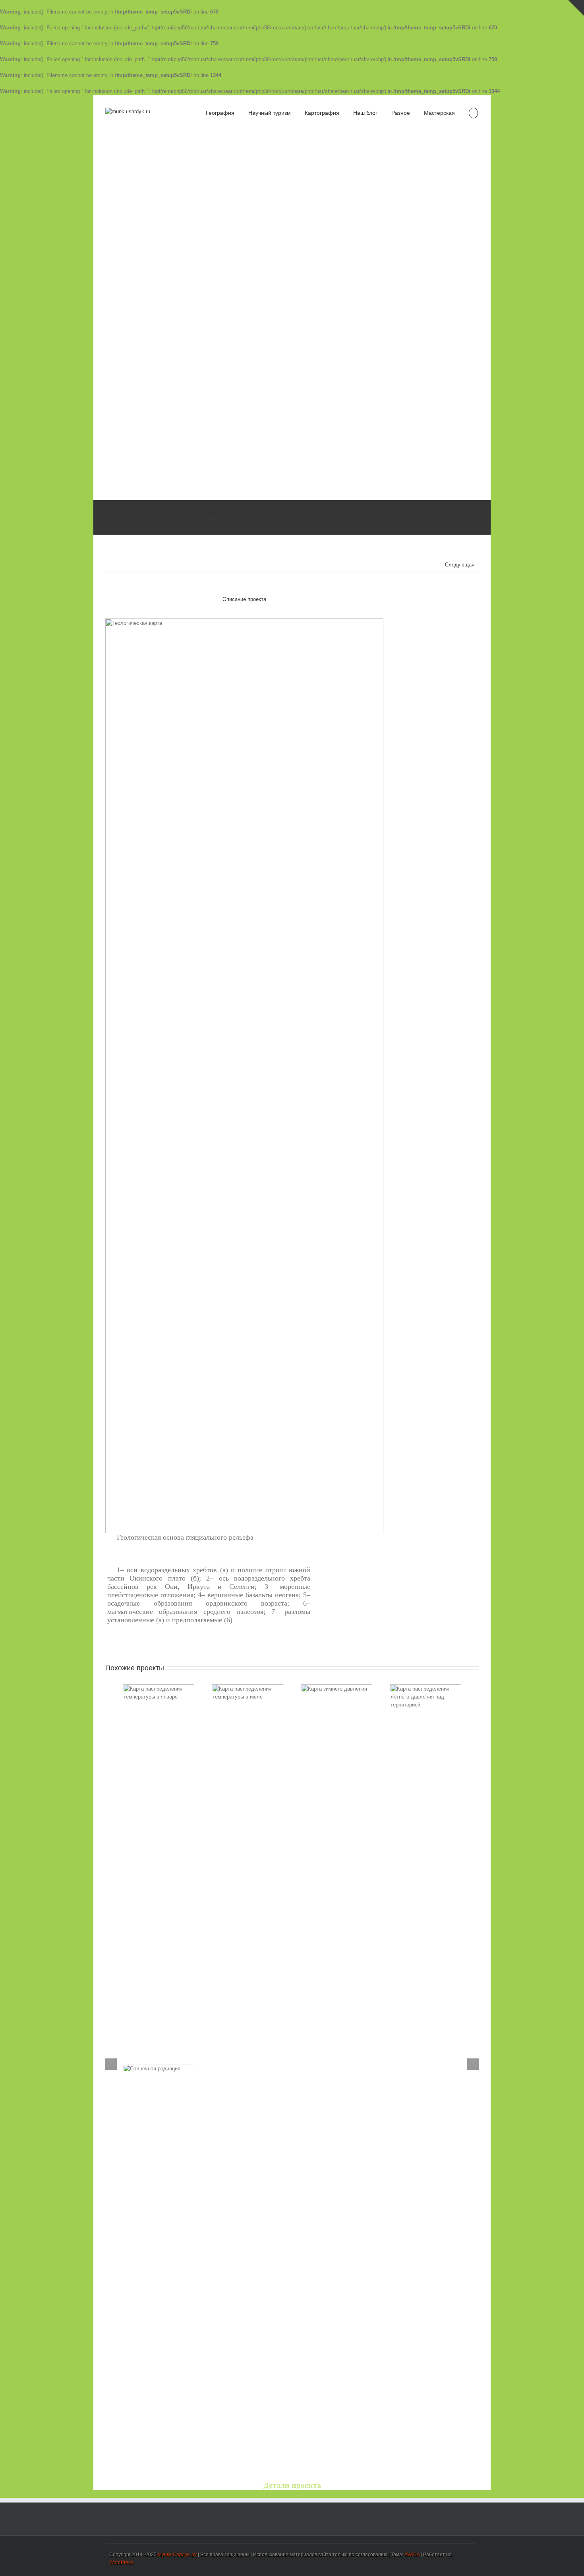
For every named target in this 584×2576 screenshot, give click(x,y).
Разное (401, 113)
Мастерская (439, 113)
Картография (322, 113)
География (220, 113)
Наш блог (365, 113)
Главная (368, 511)
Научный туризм (270, 113)
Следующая (460, 565)
